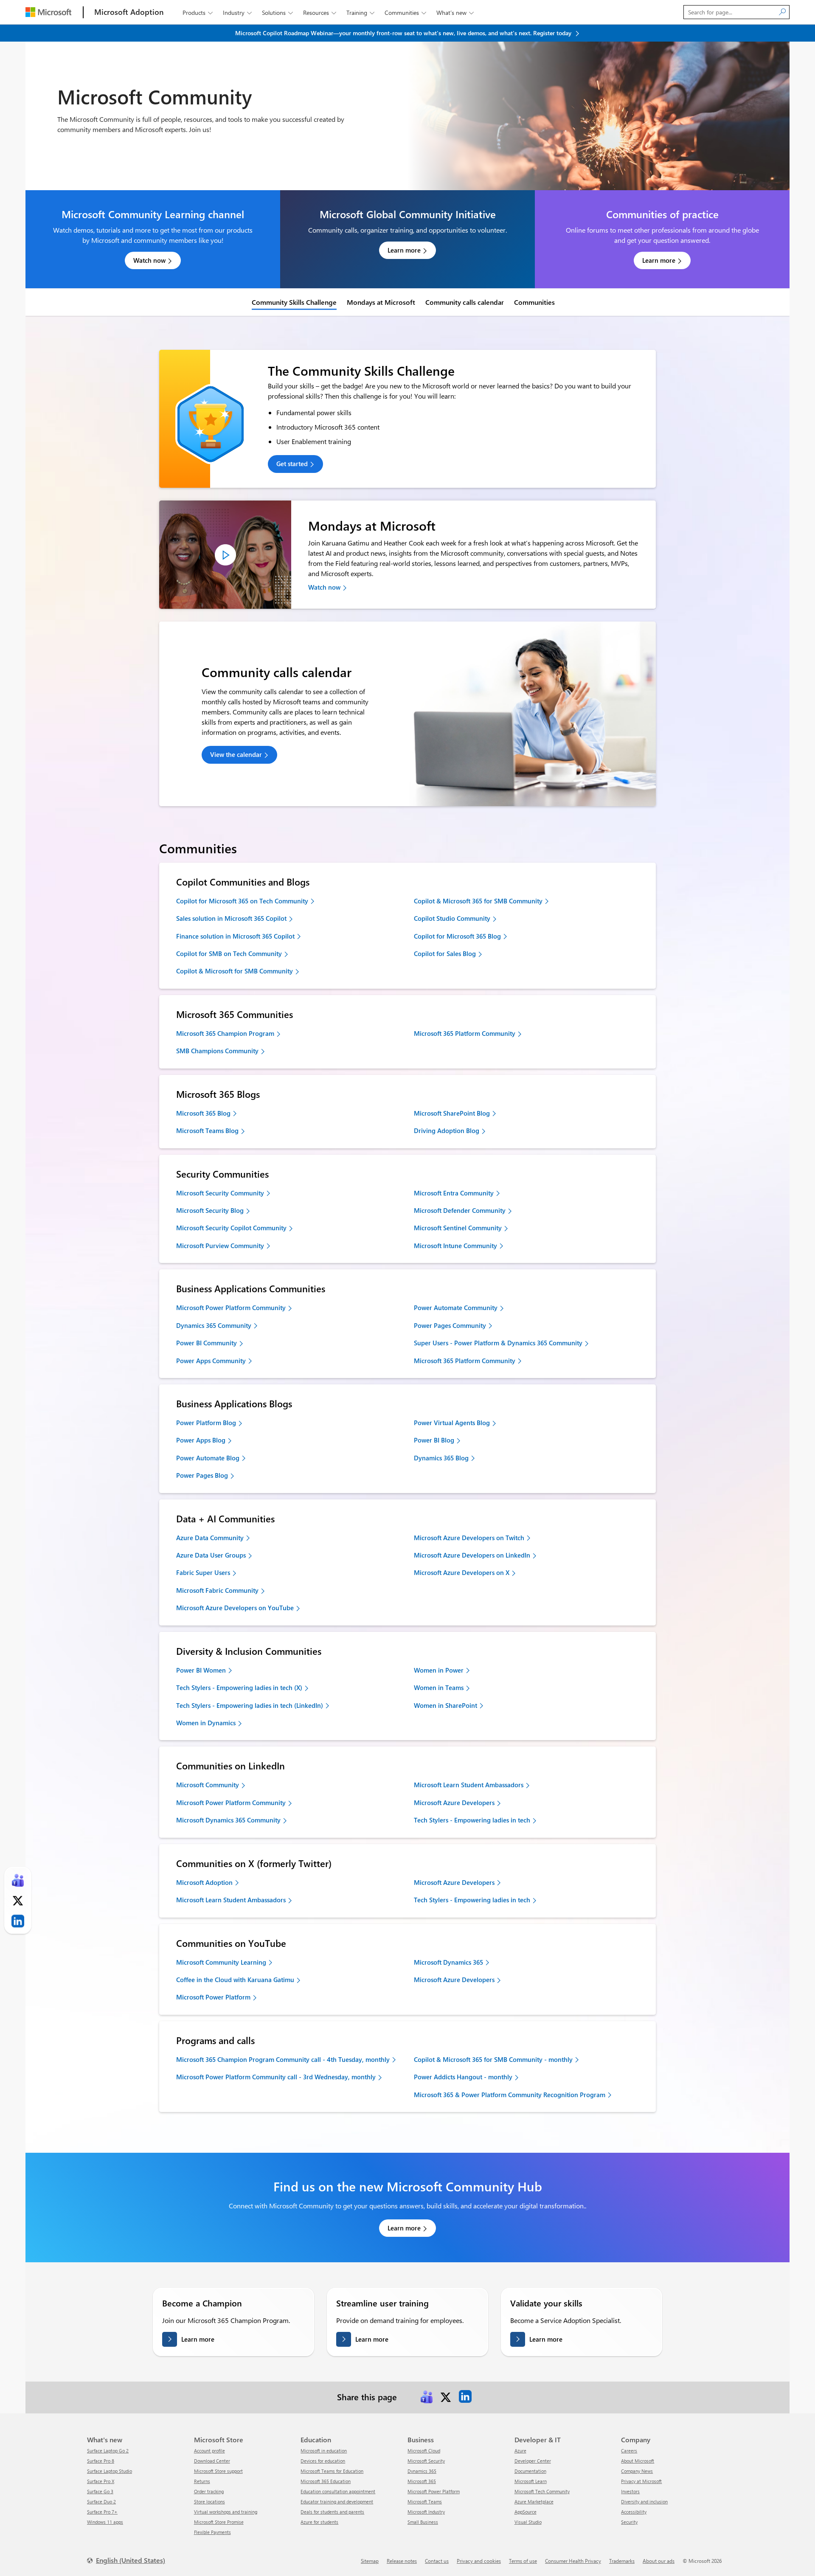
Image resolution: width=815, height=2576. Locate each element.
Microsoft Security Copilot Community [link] (231, 1228)
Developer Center (533, 2461)
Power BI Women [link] (201, 1670)
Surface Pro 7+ (102, 2512)
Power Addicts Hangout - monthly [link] (463, 2077)
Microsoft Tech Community (542, 2491)
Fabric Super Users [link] (203, 1572)
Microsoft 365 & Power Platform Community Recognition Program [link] (510, 2095)
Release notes (402, 2561)
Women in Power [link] (439, 1670)
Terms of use (523, 2561)
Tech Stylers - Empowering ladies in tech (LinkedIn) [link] (250, 1705)
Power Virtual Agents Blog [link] (452, 1423)
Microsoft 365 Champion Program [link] (225, 1033)
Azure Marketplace (534, 2501)
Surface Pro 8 (101, 2461)
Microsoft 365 (422, 2481)
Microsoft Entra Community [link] (454, 1193)
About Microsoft (638, 2461)
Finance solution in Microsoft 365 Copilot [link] (235, 936)
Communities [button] (405, 13)
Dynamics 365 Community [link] (214, 1325)
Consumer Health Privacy (573, 2561)
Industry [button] (237, 13)
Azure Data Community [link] (210, 1538)
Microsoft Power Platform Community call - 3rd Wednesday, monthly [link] (276, 2077)
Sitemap (370, 2561)
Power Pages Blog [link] (202, 1475)
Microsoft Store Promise (219, 2522)
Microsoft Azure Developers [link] (454, 1803)
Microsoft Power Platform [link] (213, 1997)
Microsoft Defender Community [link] (460, 1210)
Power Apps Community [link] (211, 1361)
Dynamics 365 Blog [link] (441, 1458)
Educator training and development (337, 2501)
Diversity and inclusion (644, 2501)
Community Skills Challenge (294, 302)
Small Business (423, 2522)
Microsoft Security (426, 2461)
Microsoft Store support (218, 2471)
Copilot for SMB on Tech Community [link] (229, 953)
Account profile (209, 2451)
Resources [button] (320, 13)
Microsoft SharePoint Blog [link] (452, 1113)
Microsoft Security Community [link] (220, 1193)
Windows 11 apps (105, 2522)
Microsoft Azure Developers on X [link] (462, 1572)
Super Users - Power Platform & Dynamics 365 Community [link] (498, 1343)
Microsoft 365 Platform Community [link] (465, 1033)
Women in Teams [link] (439, 1687)
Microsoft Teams (425, 2501)
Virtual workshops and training (226, 2512)
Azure (520, 2451)
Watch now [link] (324, 587)
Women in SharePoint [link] (445, 1705)
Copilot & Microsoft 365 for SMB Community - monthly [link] (493, 2059)
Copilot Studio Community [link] (452, 918)
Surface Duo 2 (101, 2501)
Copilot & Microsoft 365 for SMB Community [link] (478, 901)
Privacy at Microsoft (641, 2481)
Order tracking (209, 2491)
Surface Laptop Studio (110, 2471)
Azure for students (319, 2522)
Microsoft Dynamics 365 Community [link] (228, 1820)
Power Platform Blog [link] (206, 1423)
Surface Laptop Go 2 (108, 2451)
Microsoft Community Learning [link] (221, 1962)
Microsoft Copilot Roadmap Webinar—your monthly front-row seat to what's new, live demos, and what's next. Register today (404, 33)
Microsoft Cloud (424, 2451)
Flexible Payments (212, 2532)
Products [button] (198, 13)
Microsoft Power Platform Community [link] (231, 1308)
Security (629, 2522)
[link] (225, 555)
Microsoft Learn (531, 2481)
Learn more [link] (404, 2228)
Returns (202, 2481)
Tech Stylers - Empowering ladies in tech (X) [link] (239, 1687)
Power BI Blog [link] (434, 1440)
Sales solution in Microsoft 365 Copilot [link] (231, 918)
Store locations (209, 2501)
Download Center (212, 2461)
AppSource (526, 2512)
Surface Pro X (101, 2481)
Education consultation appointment (338, 2491)
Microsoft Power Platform (434, 2491)
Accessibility (634, 2512)
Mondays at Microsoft (381, 302)
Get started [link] (292, 464)
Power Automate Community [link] (456, 1308)
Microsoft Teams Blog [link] (207, 1131)
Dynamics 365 (422, 2471)
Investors (630, 2491)
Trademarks (622, 2561)
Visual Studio (528, 2522)
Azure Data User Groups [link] (211, 1555)
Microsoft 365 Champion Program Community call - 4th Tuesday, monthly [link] (283, 2059)
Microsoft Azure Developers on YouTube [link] (235, 1608)
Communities (534, 302)
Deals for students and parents (332, 2512)
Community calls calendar (465, 302)
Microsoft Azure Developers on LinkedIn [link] (472, 1555)
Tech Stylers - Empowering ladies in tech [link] (472, 1820)
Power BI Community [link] (207, 1343)
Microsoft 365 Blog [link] (203, 1113)
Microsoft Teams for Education (332, 2471)
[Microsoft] (48, 12)
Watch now (149, 260)
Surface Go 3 (100, 2491)
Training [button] (360, 13)
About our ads (659, 2561)
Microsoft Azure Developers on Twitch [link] (469, 1538)
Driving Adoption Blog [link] (447, 1131)
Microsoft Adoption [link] (204, 1882)
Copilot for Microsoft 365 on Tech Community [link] (242, 901)
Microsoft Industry (426, 2512)
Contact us (437, 2561)
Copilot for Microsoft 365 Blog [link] (457, 936)
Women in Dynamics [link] (206, 1723)
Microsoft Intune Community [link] (455, 1246)
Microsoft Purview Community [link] (220, 1246)
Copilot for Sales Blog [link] (445, 953)
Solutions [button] (277, 13)
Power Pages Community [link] (450, 1325)
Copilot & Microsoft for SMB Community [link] (235, 971)
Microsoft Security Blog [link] (210, 1210)
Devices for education (323, 2461)
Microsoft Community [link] (208, 1785)
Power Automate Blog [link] (208, 1458)
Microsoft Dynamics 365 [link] (448, 1962)
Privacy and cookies (479, 2561)
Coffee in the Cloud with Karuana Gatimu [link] (235, 1980)
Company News (637, 2471)
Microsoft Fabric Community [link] (217, 1590)
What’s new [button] (455, 13)
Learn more (404, 250)
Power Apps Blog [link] (201, 1440)
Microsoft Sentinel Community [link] (458, 1228)
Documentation (530, 2471)
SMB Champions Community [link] (217, 1051)
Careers (629, 2451)
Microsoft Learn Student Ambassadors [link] (469, 1785)
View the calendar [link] (236, 754)
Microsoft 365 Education (326, 2481)
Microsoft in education (324, 2451)
